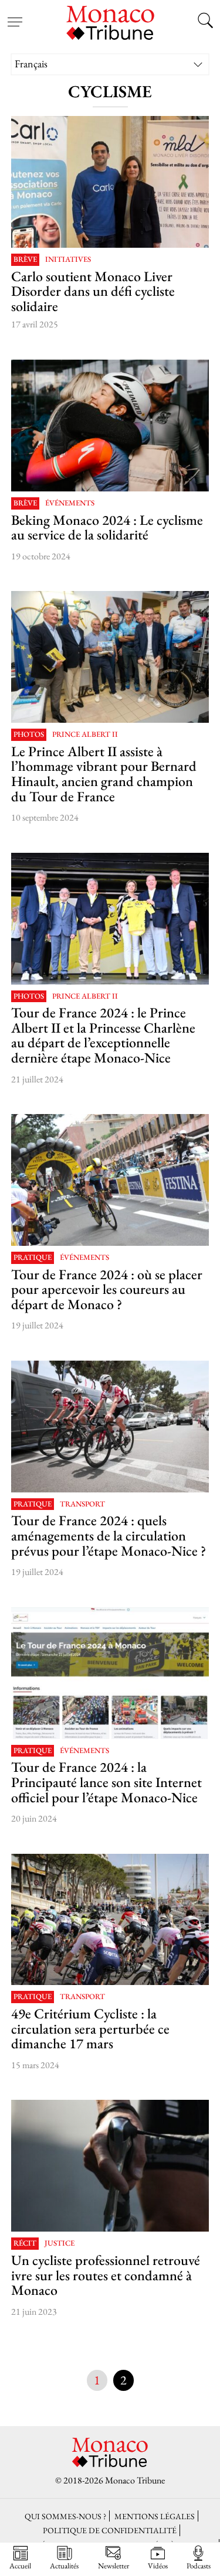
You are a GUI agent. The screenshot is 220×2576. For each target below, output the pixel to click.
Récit (25, 2244)
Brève (25, 260)
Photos (29, 735)
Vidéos (158, 2565)
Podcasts (199, 2565)
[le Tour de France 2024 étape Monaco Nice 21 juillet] (110, 1673)
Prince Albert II (85, 735)
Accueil (20, 2565)
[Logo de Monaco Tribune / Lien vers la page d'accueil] (110, 21)
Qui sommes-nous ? (65, 2516)
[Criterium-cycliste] (110, 1920)
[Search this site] (205, 22)
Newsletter (114, 2565)
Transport (82, 1504)
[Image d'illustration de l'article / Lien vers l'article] (110, 182)
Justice (60, 2244)
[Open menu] (15, 15)
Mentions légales (155, 2516)
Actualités (64, 2565)
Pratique (33, 1258)
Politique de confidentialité (110, 2530)
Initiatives (68, 260)
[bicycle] (110, 2166)
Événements (70, 503)
